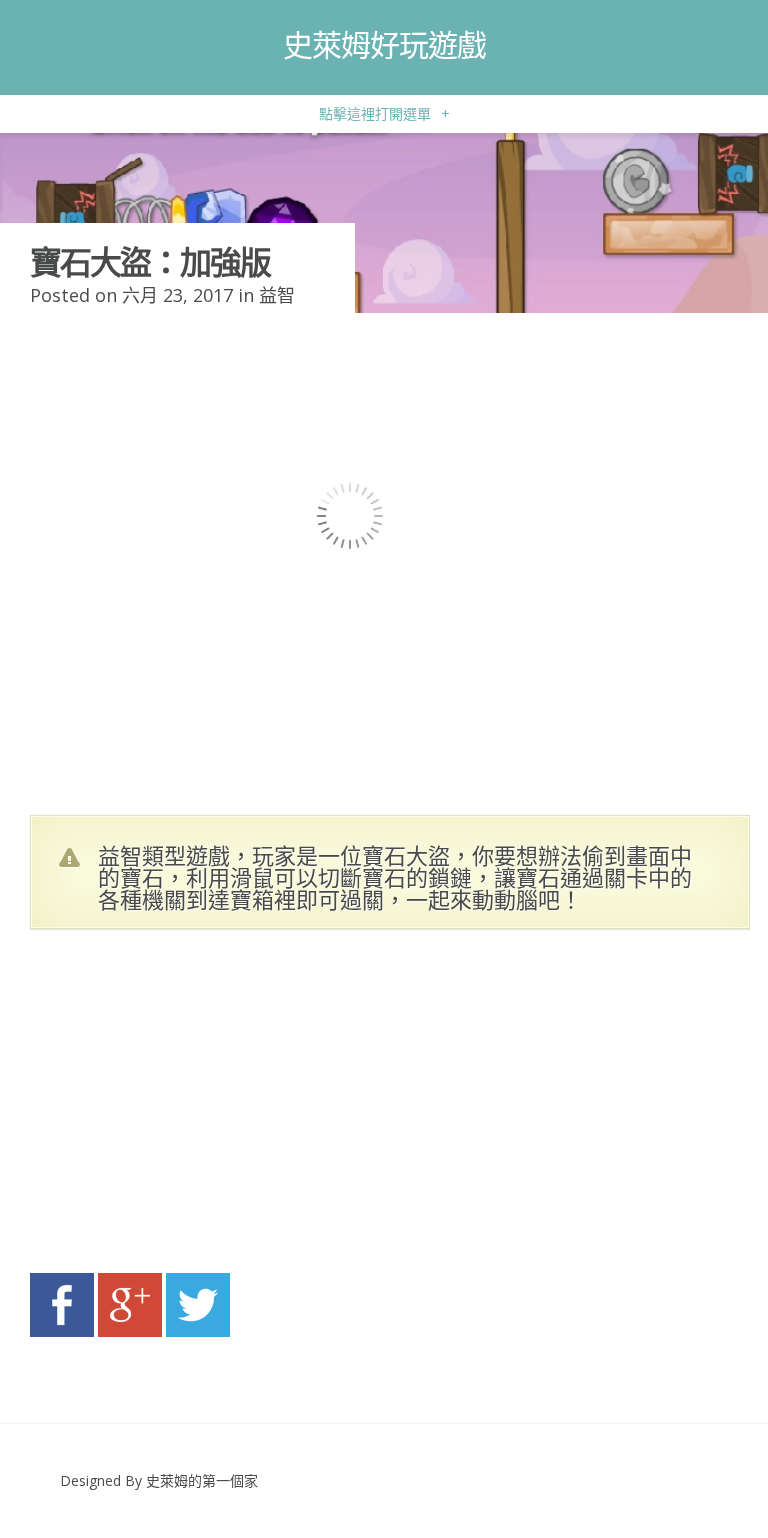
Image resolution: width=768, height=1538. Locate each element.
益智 (277, 295)
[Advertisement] (220, 1107)
